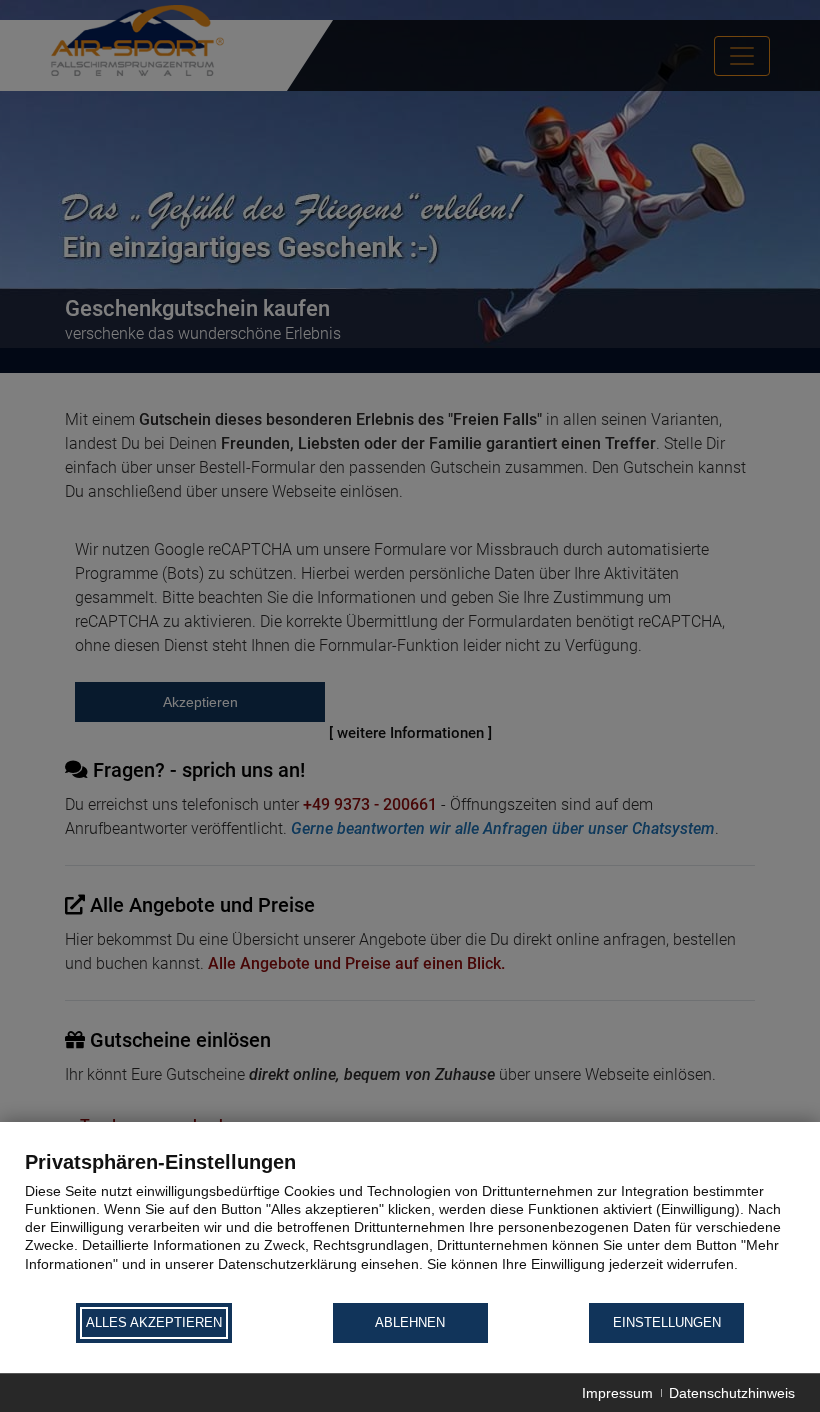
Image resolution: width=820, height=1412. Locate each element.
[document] (410, 1225)
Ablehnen (410, 1322)
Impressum (617, 1393)
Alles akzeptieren (154, 1322)
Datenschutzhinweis (732, 1393)
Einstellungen (667, 1322)
